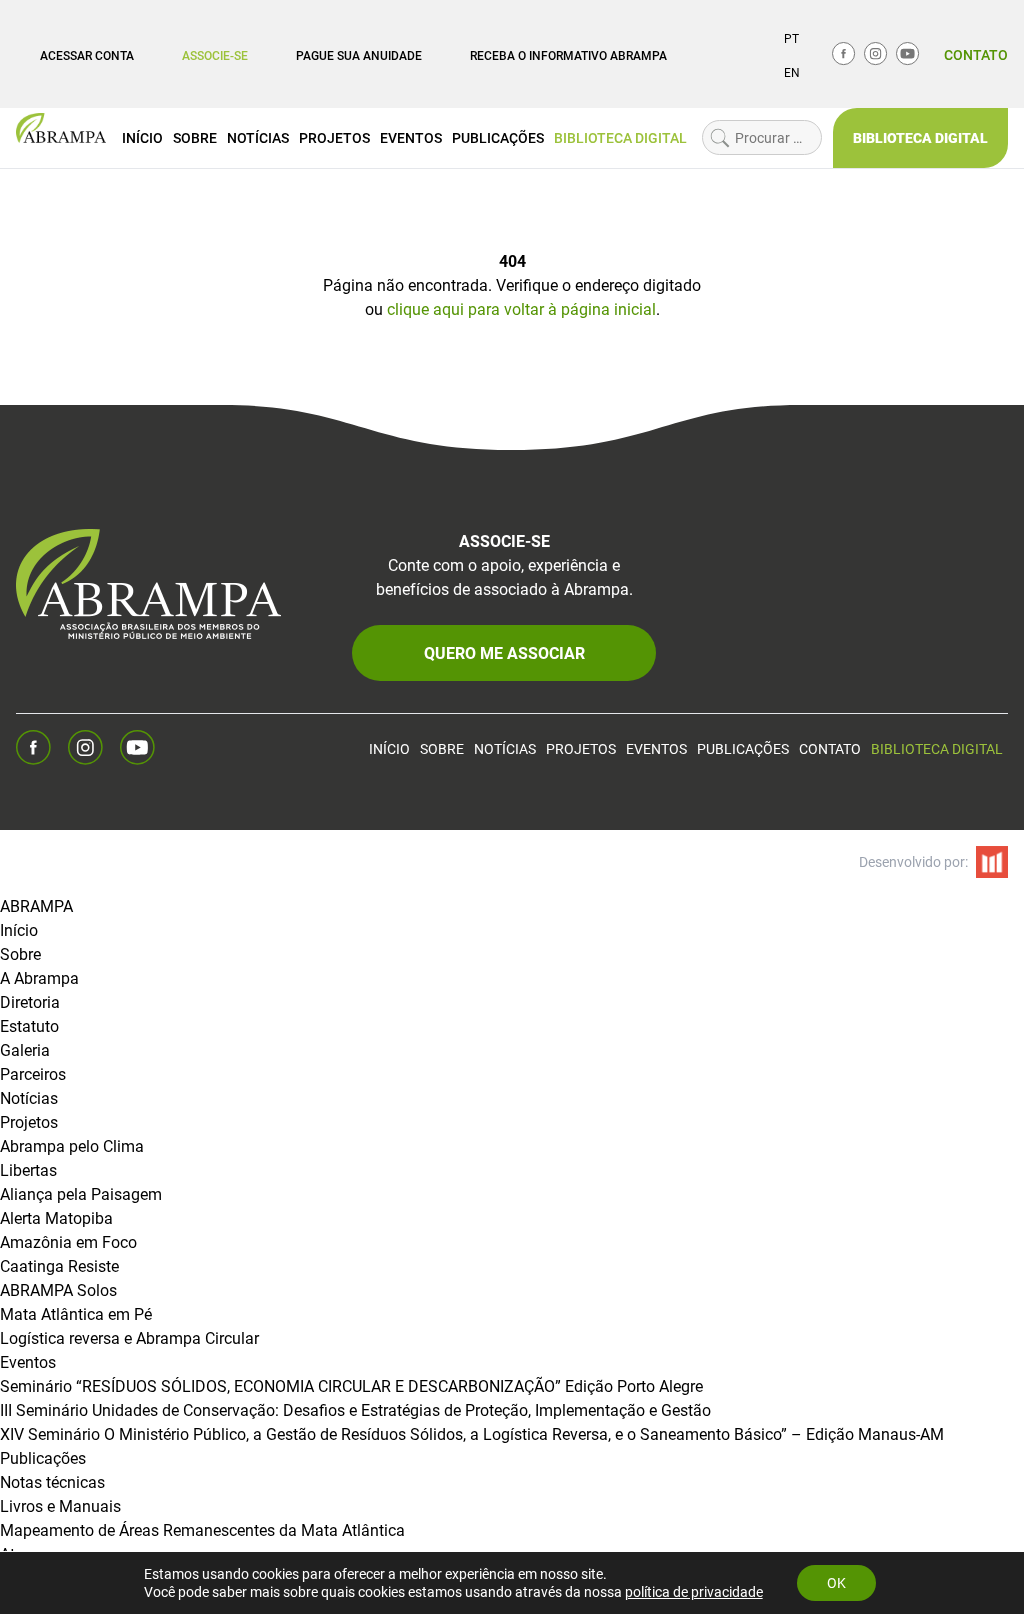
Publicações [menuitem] (43, 1457)
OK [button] (836, 1582)
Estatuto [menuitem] (29, 1025)
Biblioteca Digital (620, 137)
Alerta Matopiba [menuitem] (56, 1217)
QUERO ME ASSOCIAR (504, 652)
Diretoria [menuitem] (30, 1001)
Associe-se (215, 55)
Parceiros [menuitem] (33, 1073)
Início (142, 137)
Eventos (411, 137)
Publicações (498, 137)
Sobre (195, 137)
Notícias (258, 137)
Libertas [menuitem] (28, 1169)
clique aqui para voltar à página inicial (521, 308)
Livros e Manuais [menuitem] (60, 1505)
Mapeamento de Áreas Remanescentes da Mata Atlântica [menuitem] (202, 1529)
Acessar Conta (87, 55)
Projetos (334, 137)
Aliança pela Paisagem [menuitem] (81, 1193)
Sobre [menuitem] (20, 953)
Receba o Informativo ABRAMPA (568, 55)
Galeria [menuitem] (25, 1049)
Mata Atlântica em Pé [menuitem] (76, 1313)
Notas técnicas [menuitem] (52, 1481)
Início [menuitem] (19, 929)
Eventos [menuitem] (28, 1361)
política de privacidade (694, 1591)
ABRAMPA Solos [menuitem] (58, 1289)
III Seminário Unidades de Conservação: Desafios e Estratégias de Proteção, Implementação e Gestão (355, 1409)
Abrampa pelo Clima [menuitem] (72, 1145)
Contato (976, 54)
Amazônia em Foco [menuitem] (68, 1241)
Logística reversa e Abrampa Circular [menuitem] (129, 1337)
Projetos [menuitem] (29, 1121)
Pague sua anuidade (359, 55)
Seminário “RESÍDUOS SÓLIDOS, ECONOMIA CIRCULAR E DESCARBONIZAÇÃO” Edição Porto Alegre (351, 1385)
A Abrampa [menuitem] (39, 977)
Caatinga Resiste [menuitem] (59, 1265)
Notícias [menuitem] (29, 1097)
